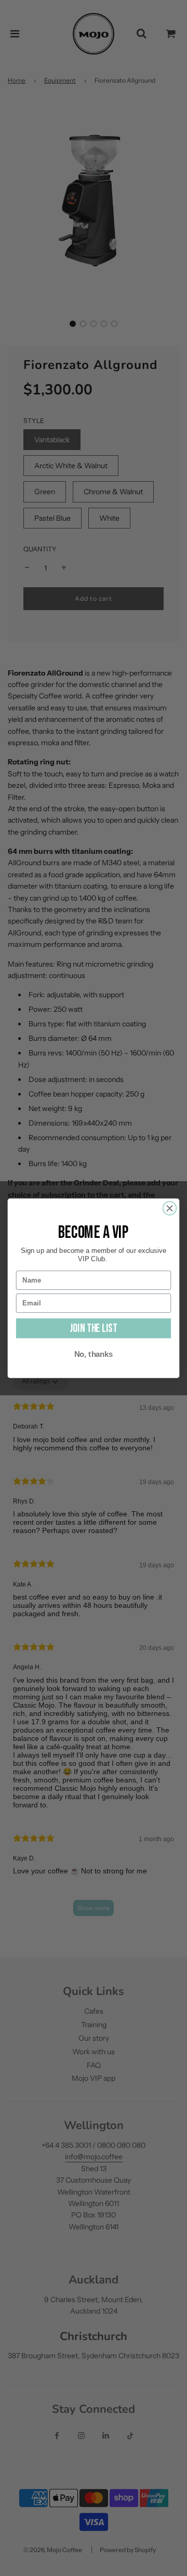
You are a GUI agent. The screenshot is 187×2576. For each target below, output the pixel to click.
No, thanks (94, 1354)
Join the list (93, 1328)
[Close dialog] (170, 1208)
